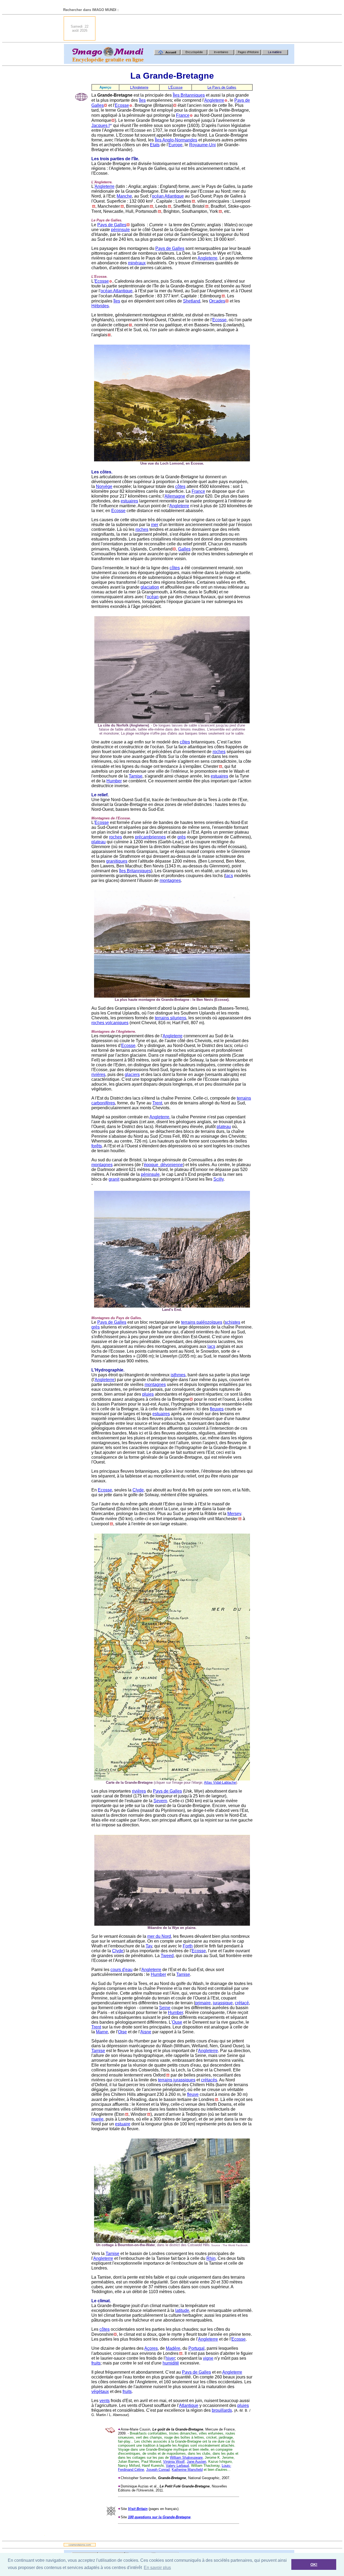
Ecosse (122, 105)
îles (142, 100)
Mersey (234, 1514)
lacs (229, 876)
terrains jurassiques (177, 2080)
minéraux (137, 263)
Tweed (167, 1956)
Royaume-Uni (203, 145)
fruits (96, 2363)
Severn (160, 1801)
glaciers (132, 1074)
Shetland (192, 301)
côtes (180, 486)
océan (153, 597)
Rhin (211, 2258)
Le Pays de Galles (222, 87)
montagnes (170, 880)
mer (155, 525)
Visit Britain (138, 2509)
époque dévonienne (163, 1165)
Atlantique (189, 2405)
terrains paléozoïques (202, 1322)
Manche (124, 196)
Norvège (104, 486)
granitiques (117, 861)
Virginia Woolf (174, 2462)
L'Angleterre (139, 87)
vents (105, 2401)
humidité (171, 2363)
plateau (98, 842)
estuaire (123, 2124)
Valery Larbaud (177, 2466)
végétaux (100, 2391)
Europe (175, 145)
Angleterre (214, 100)
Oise (122, 2032)
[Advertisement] (196, 28)
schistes (232, 1322)
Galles (184, 549)
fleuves (217, 1409)
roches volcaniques (110, 1023)
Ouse (177, 2022)
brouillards (222, 2410)
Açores (151, 2348)
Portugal (196, 2348)
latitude (182, 2310)
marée (97, 2119)
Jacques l (101, 125)
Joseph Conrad (158, 2470)
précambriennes (150, 837)
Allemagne (175, 496)
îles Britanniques (135, 871)
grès (182, 837)
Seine (165, 2008)
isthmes (178, 1375)
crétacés (209, 2080)
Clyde (138, 1490)
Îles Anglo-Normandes (176, 140)
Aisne (146, 2032)
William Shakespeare (186, 2458)
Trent (157, 1103)
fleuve (193, 2094)
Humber (114, 781)
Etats (155, 145)
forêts (97, 1146)
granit (114, 1179)
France (183, 115)
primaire (203, 2003)
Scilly (218, 1179)
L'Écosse (175, 87)
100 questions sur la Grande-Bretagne (159, 2517)
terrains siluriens (171, 1018)
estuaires (129, 501)
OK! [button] (314, 2564)
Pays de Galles (112, 225)
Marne (102, 2032)
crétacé (242, 2003)
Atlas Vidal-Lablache (220, 1783)
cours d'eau (121, 1970)
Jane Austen (196, 2462)
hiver (170, 2358)
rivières (98, 1074)
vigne (208, 2358)
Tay (149, 1946)
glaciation (150, 587)
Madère (173, 2348)
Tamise (136, 776)
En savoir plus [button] (157, 2568)
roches (142, 529)
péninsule (120, 230)
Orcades (217, 301)
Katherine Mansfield (187, 2470)
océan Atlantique (168, 196)
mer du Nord (159, 1936)
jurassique (223, 2003)
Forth (188, 1946)
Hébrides (100, 306)
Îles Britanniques (189, 95)
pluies (148, 1394)
